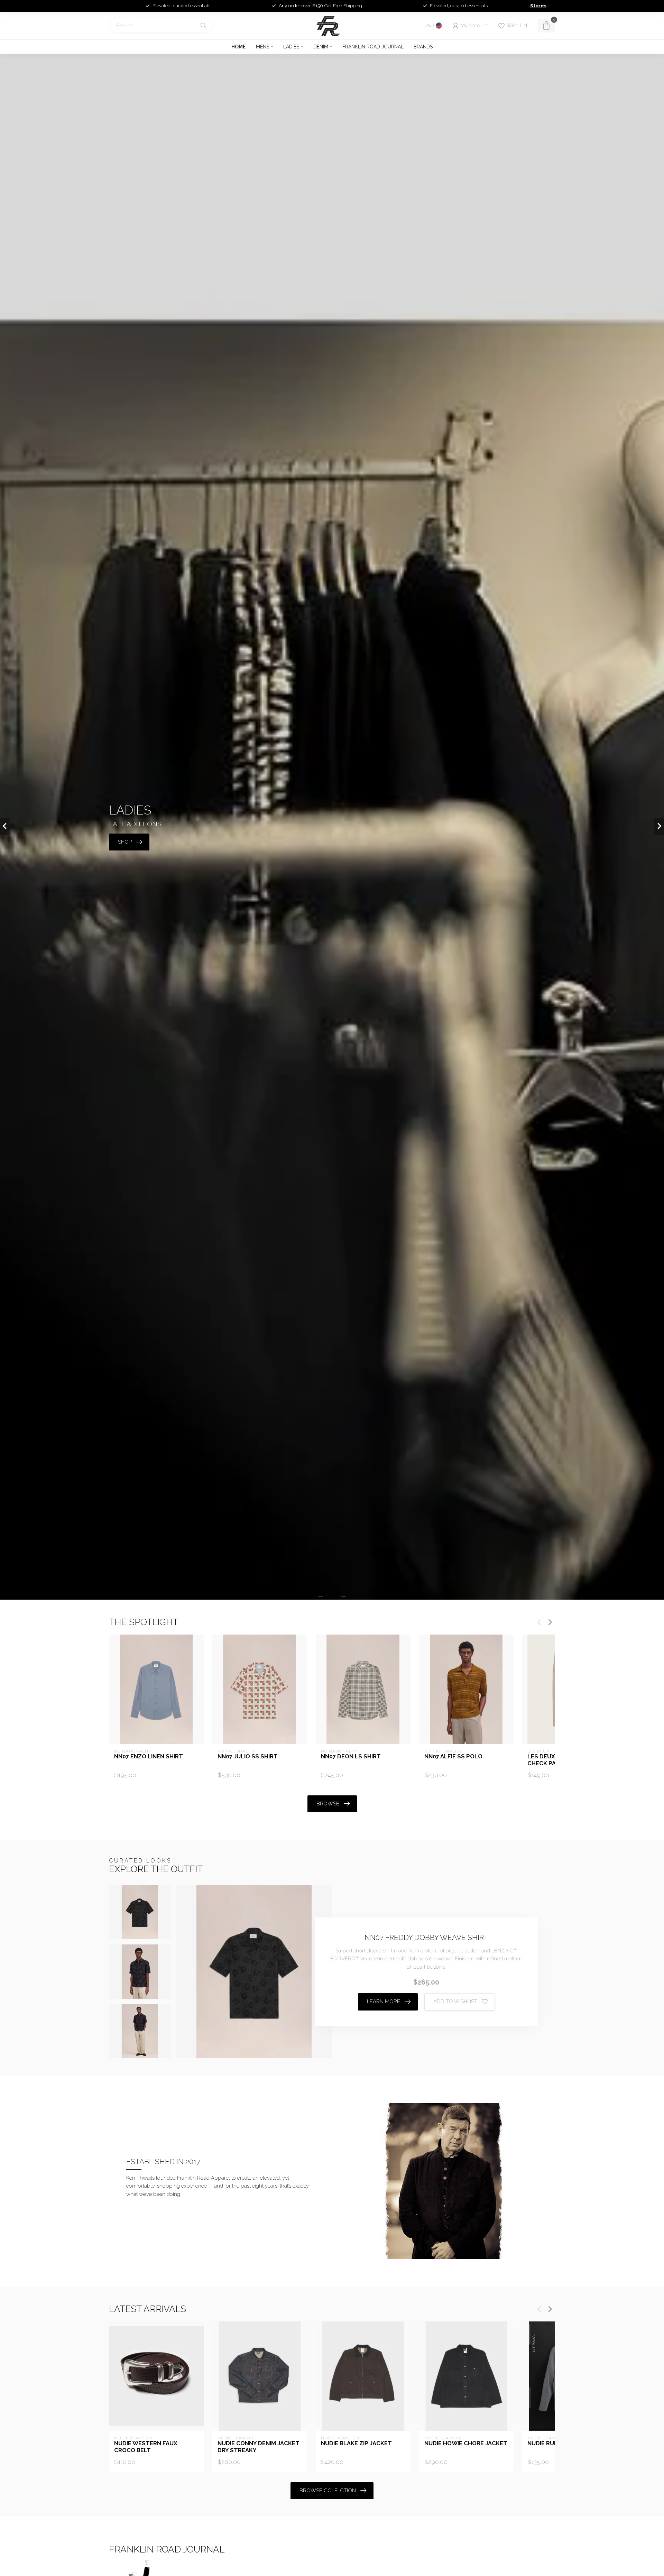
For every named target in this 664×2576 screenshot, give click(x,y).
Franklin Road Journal (373, 47)
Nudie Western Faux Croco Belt (146, 2447)
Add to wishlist (455, 2002)
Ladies (291, 47)
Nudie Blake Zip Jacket (356, 2443)
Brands (423, 47)
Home (239, 47)
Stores (538, 6)
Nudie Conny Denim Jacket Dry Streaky (259, 2447)
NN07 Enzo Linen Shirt (149, 1756)
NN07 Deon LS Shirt (351, 1756)
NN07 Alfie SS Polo (453, 1756)
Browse (328, 1804)
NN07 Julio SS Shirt (248, 1756)
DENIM (321, 47)
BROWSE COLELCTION (328, 2491)
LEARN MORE (384, 2002)
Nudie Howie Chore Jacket (466, 2443)
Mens (262, 47)
